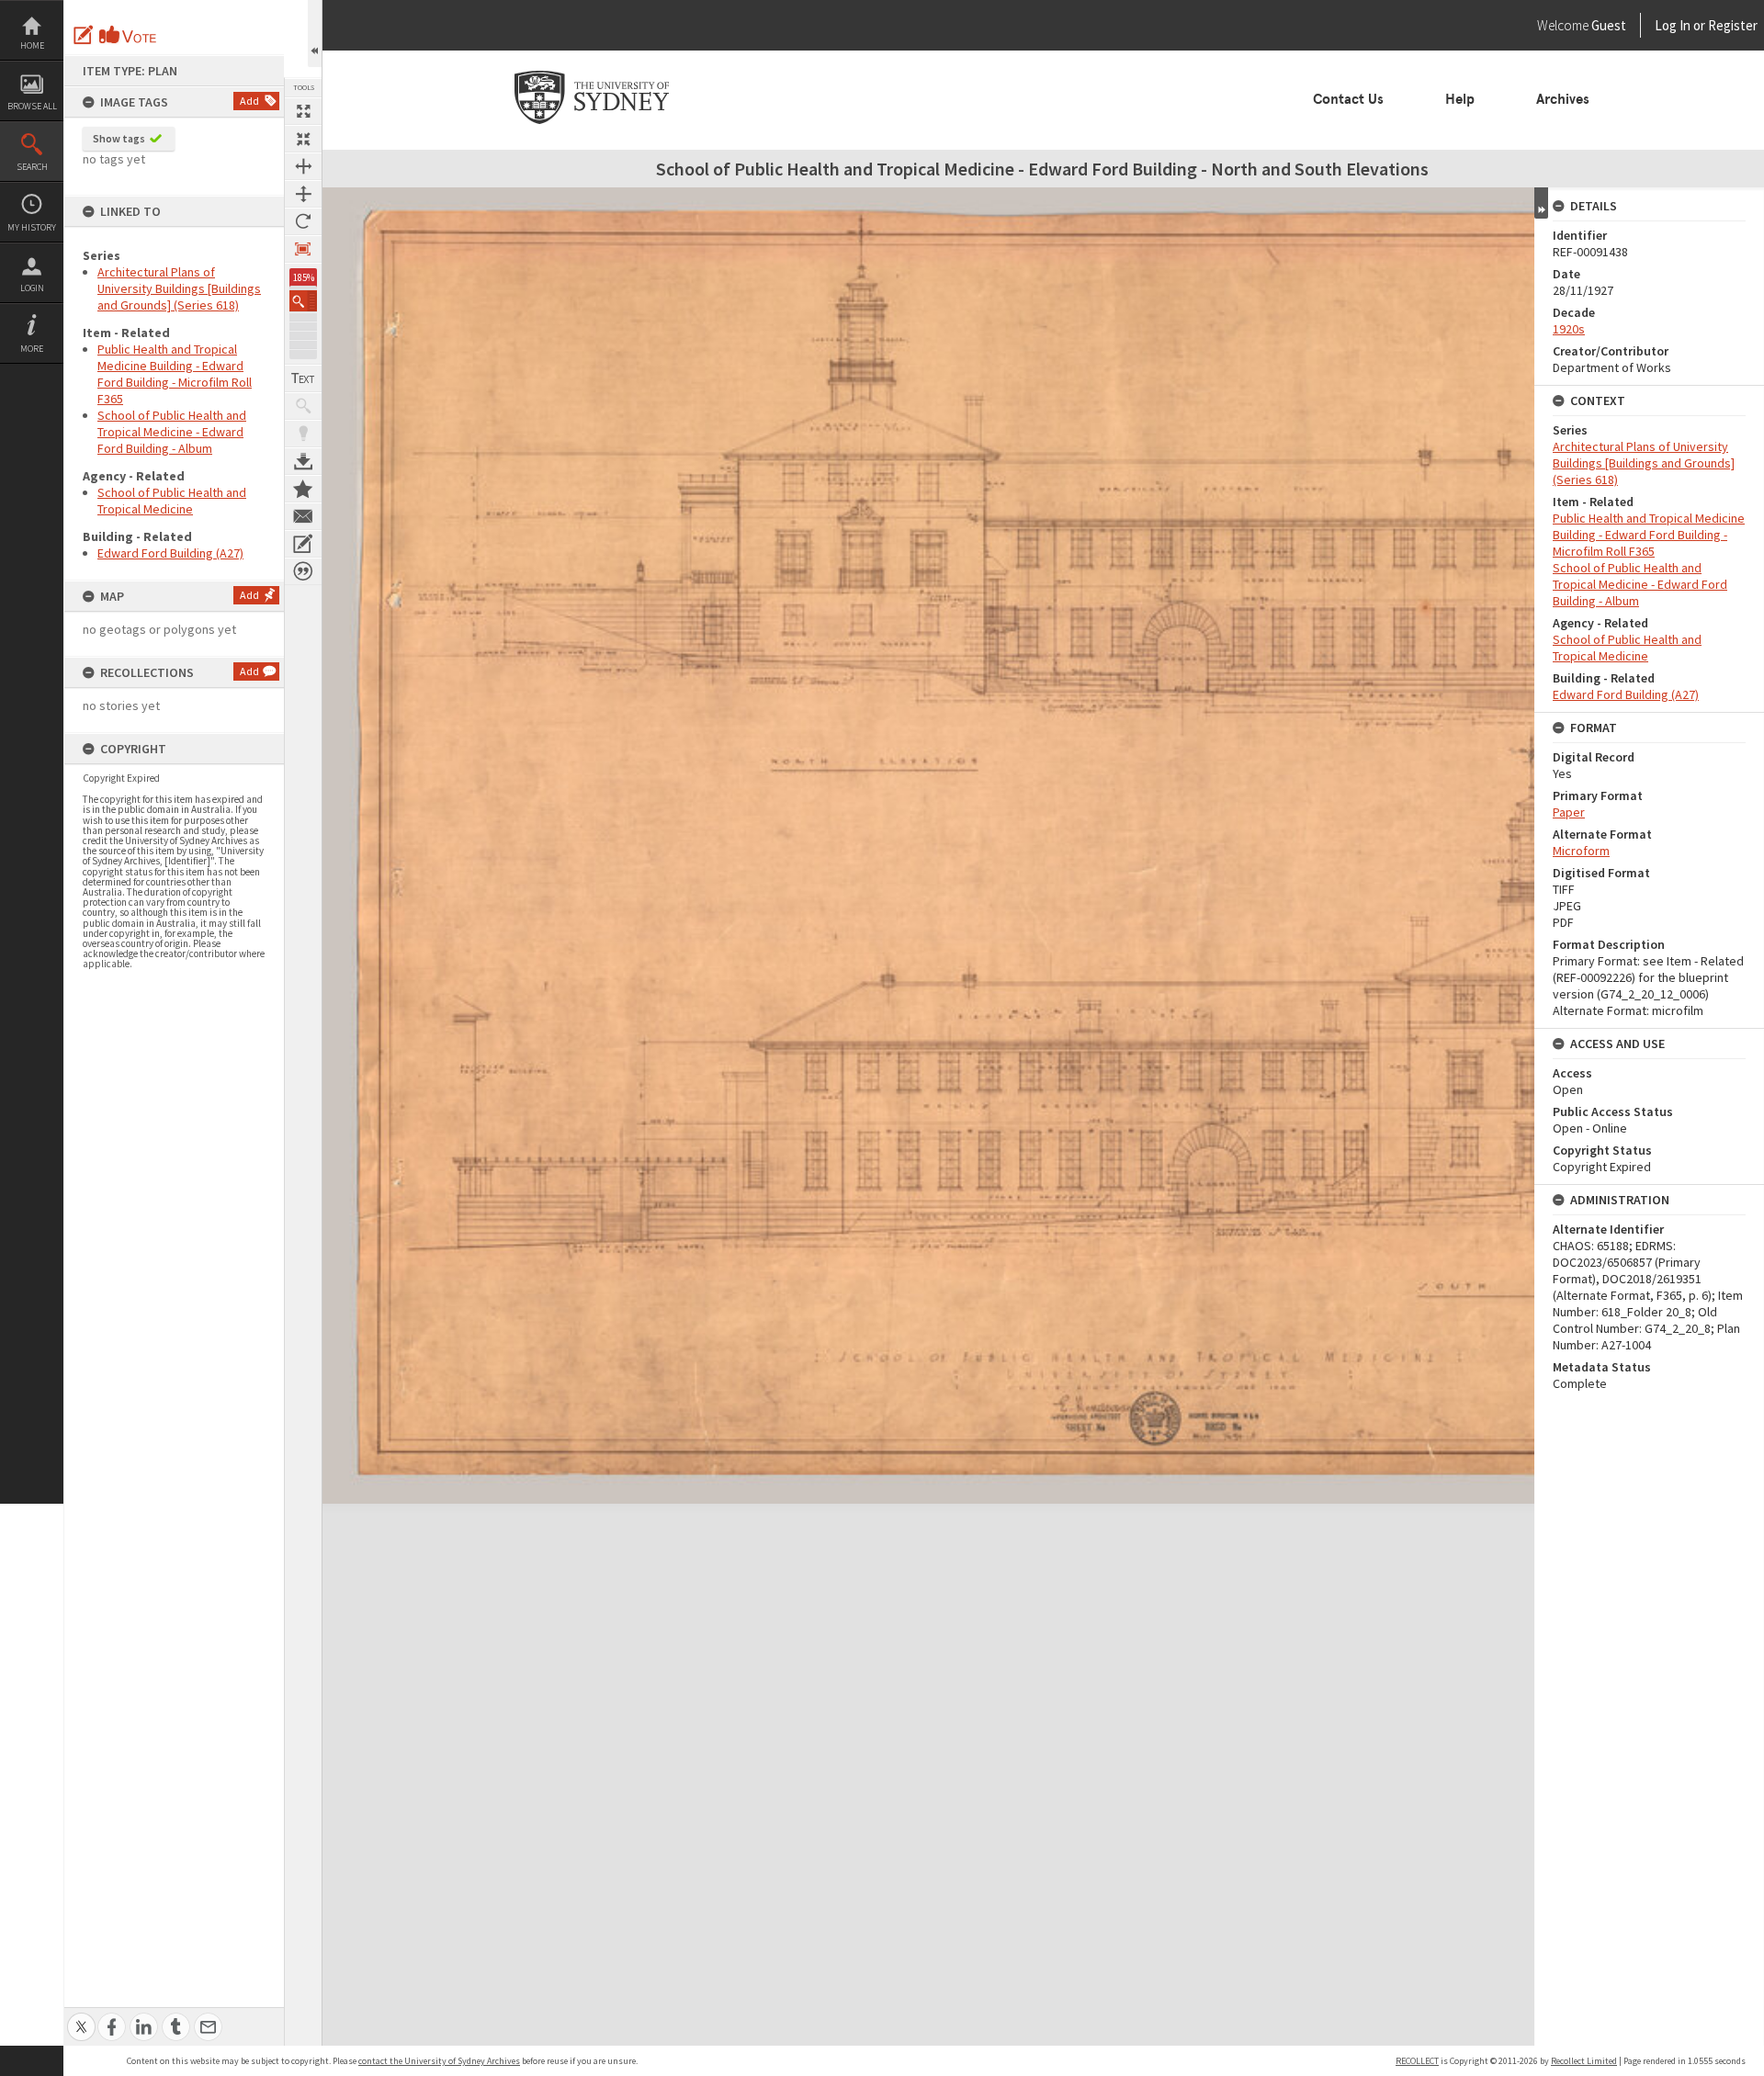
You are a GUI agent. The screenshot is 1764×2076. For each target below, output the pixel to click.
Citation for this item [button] (303, 571)
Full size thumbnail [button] (303, 111)
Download (303, 461)
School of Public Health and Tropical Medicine (172, 501)
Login (32, 288)
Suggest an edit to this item (84, 35)
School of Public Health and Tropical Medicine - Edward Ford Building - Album (172, 432)
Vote (129, 35)
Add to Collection (303, 489)
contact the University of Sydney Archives (439, 2061)
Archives (1563, 99)
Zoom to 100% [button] (303, 249)
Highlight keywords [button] (303, 434)
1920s (1569, 329)
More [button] (32, 349)
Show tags (119, 138)
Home (32, 45)
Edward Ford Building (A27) (170, 553)
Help (1460, 99)
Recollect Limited (1584, 2061)
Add (249, 101)
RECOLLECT (1417, 2061)
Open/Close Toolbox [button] (315, 34)
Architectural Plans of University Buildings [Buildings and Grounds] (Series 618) (179, 288)
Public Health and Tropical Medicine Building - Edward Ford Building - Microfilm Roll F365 (175, 374)
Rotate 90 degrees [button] (303, 221)
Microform (1581, 851)
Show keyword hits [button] (303, 406)
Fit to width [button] (303, 166)
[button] (303, 301)
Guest (1609, 25)
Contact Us (1348, 99)
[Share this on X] (81, 2017)
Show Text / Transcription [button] (303, 378)
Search (32, 167)
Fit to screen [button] (303, 139)
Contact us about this (303, 516)
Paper (1569, 812)
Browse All (32, 106)
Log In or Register (1671, 25)
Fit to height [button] (303, 194)
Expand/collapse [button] (1541, 203)
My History (32, 227)
